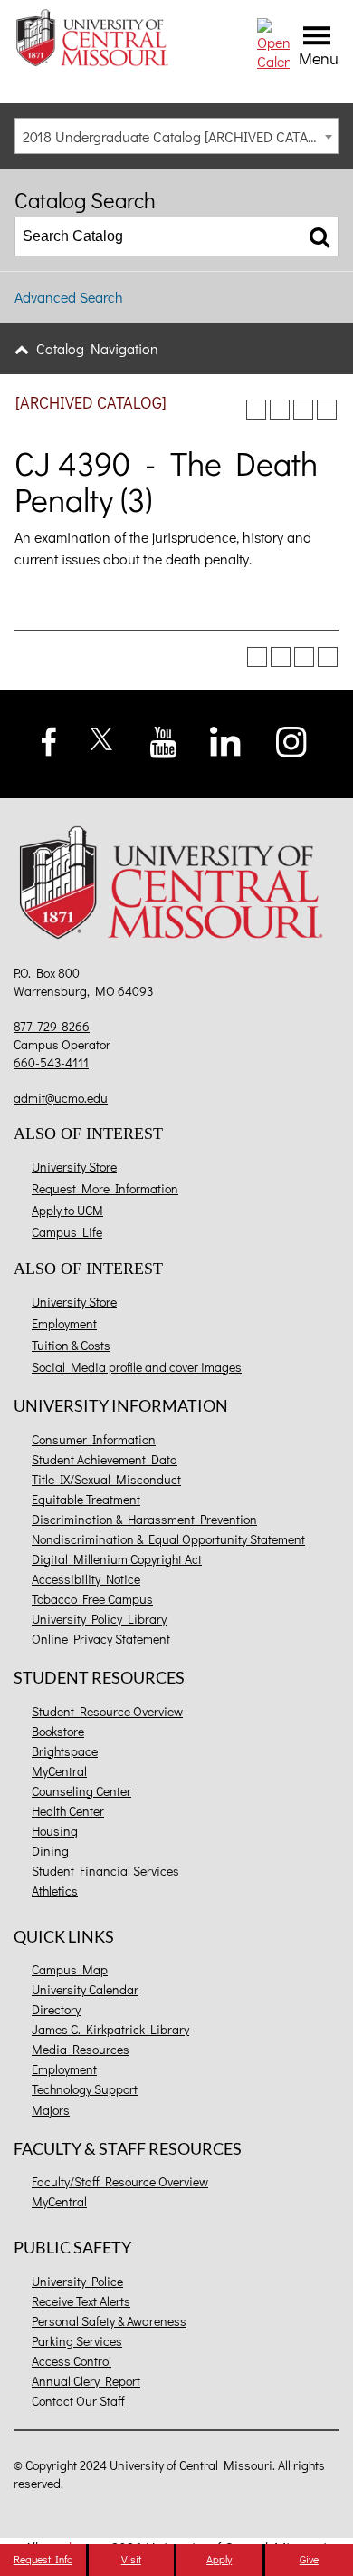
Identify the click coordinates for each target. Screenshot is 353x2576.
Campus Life (67, 1232)
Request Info (43, 2559)
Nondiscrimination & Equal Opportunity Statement (168, 1539)
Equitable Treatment (86, 1499)
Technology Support (85, 2089)
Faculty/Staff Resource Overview (120, 2181)
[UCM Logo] (176, 886)
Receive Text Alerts (81, 2301)
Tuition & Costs (71, 1345)
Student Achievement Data (105, 1459)
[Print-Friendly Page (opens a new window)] (303, 410)
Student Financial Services (105, 1871)
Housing (55, 1831)
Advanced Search (69, 297)
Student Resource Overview (107, 1711)
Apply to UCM (67, 1210)
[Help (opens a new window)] (327, 410)
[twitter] (102, 736)
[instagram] (292, 740)
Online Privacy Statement (101, 1639)
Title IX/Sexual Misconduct (106, 1479)
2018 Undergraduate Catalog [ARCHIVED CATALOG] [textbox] (180, 136)
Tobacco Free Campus (92, 1599)
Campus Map (70, 1969)
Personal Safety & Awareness (109, 2321)
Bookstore (58, 1731)
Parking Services (77, 2341)
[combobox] (176, 136)
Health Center (68, 1811)
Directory (56, 2009)
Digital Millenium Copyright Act (117, 1559)
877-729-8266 (52, 1026)
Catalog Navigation (97, 348)
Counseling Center (81, 1791)
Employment (64, 1323)
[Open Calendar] (273, 42)
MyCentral (59, 1771)
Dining (50, 1851)
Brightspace (65, 1751)
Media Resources (81, 2049)
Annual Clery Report (86, 2381)
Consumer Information (94, 1439)
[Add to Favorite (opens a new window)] (256, 410)
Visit (131, 2559)
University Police (77, 2281)
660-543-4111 (51, 1062)
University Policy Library (99, 1619)
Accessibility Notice (86, 1579)
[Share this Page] (280, 410)
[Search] (320, 236)
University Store (74, 1167)
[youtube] (163, 740)
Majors (51, 2110)
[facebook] (49, 739)
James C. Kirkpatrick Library (110, 2029)
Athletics (55, 1891)
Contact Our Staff (78, 2401)
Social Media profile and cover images (137, 1367)
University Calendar (85, 1989)
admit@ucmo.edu (61, 1098)
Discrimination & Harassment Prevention (144, 1519)
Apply (219, 2559)
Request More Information (105, 1188)
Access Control (72, 2361)
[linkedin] (225, 740)
